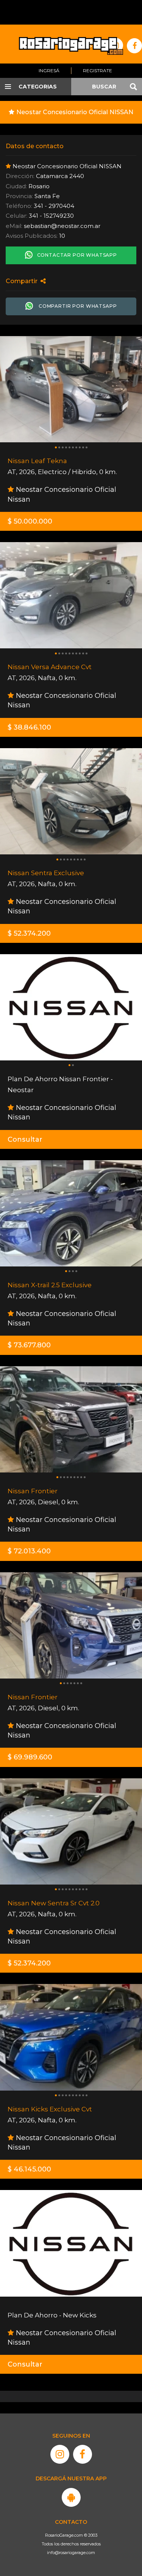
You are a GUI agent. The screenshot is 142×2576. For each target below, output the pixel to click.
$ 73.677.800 (29, 1345)
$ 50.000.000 (30, 521)
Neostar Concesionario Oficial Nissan (62, 494)
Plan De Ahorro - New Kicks (52, 2315)
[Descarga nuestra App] (71, 2497)
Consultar (25, 1139)
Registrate (98, 71)
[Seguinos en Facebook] (83, 2454)
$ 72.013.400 (29, 1551)
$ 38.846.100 (29, 727)
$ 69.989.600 (30, 1757)
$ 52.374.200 (29, 933)
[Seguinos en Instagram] (60, 2454)
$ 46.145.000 (29, 2169)
